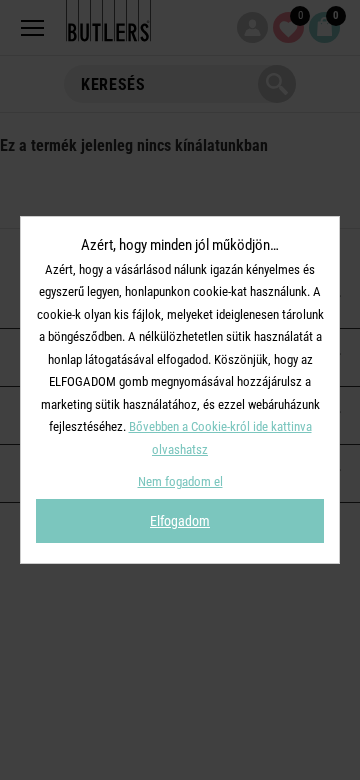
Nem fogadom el (180, 481)
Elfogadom (180, 521)
